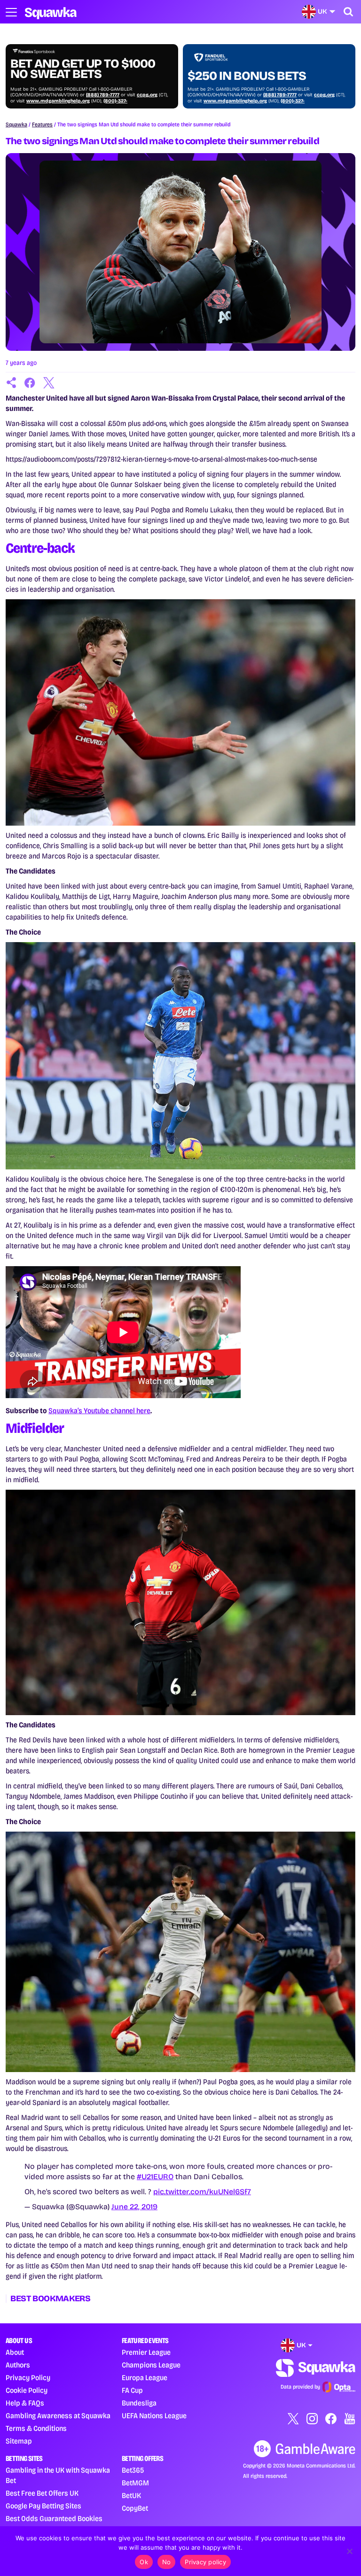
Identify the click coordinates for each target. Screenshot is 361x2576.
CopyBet (135, 2508)
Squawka (16, 124)
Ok (144, 2562)
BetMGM (135, 2483)
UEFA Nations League (154, 2416)
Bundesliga (139, 2403)
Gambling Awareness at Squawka (58, 2416)
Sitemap (19, 2441)
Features (42, 124)
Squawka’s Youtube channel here (99, 1411)
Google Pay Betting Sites (43, 2506)
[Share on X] (49, 383)
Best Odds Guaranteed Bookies (54, 2518)
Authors (18, 2365)
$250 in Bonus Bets (247, 76)
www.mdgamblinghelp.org (58, 101)
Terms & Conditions (36, 2428)
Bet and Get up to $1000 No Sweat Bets (83, 69)
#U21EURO (155, 2177)
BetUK (131, 2495)
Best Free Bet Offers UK (42, 2493)
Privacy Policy (28, 2378)
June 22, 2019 (134, 2207)
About (15, 2352)
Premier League (146, 2352)
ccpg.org (147, 95)
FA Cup (132, 2390)
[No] (349, 2551)
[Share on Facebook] (30, 383)
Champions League (151, 2365)
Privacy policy (205, 2562)
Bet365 (133, 2470)
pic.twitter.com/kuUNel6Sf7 (202, 2192)
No (167, 2562)
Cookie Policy (27, 2390)
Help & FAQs (25, 2403)
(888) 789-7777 (103, 95)
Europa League (145, 2378)
